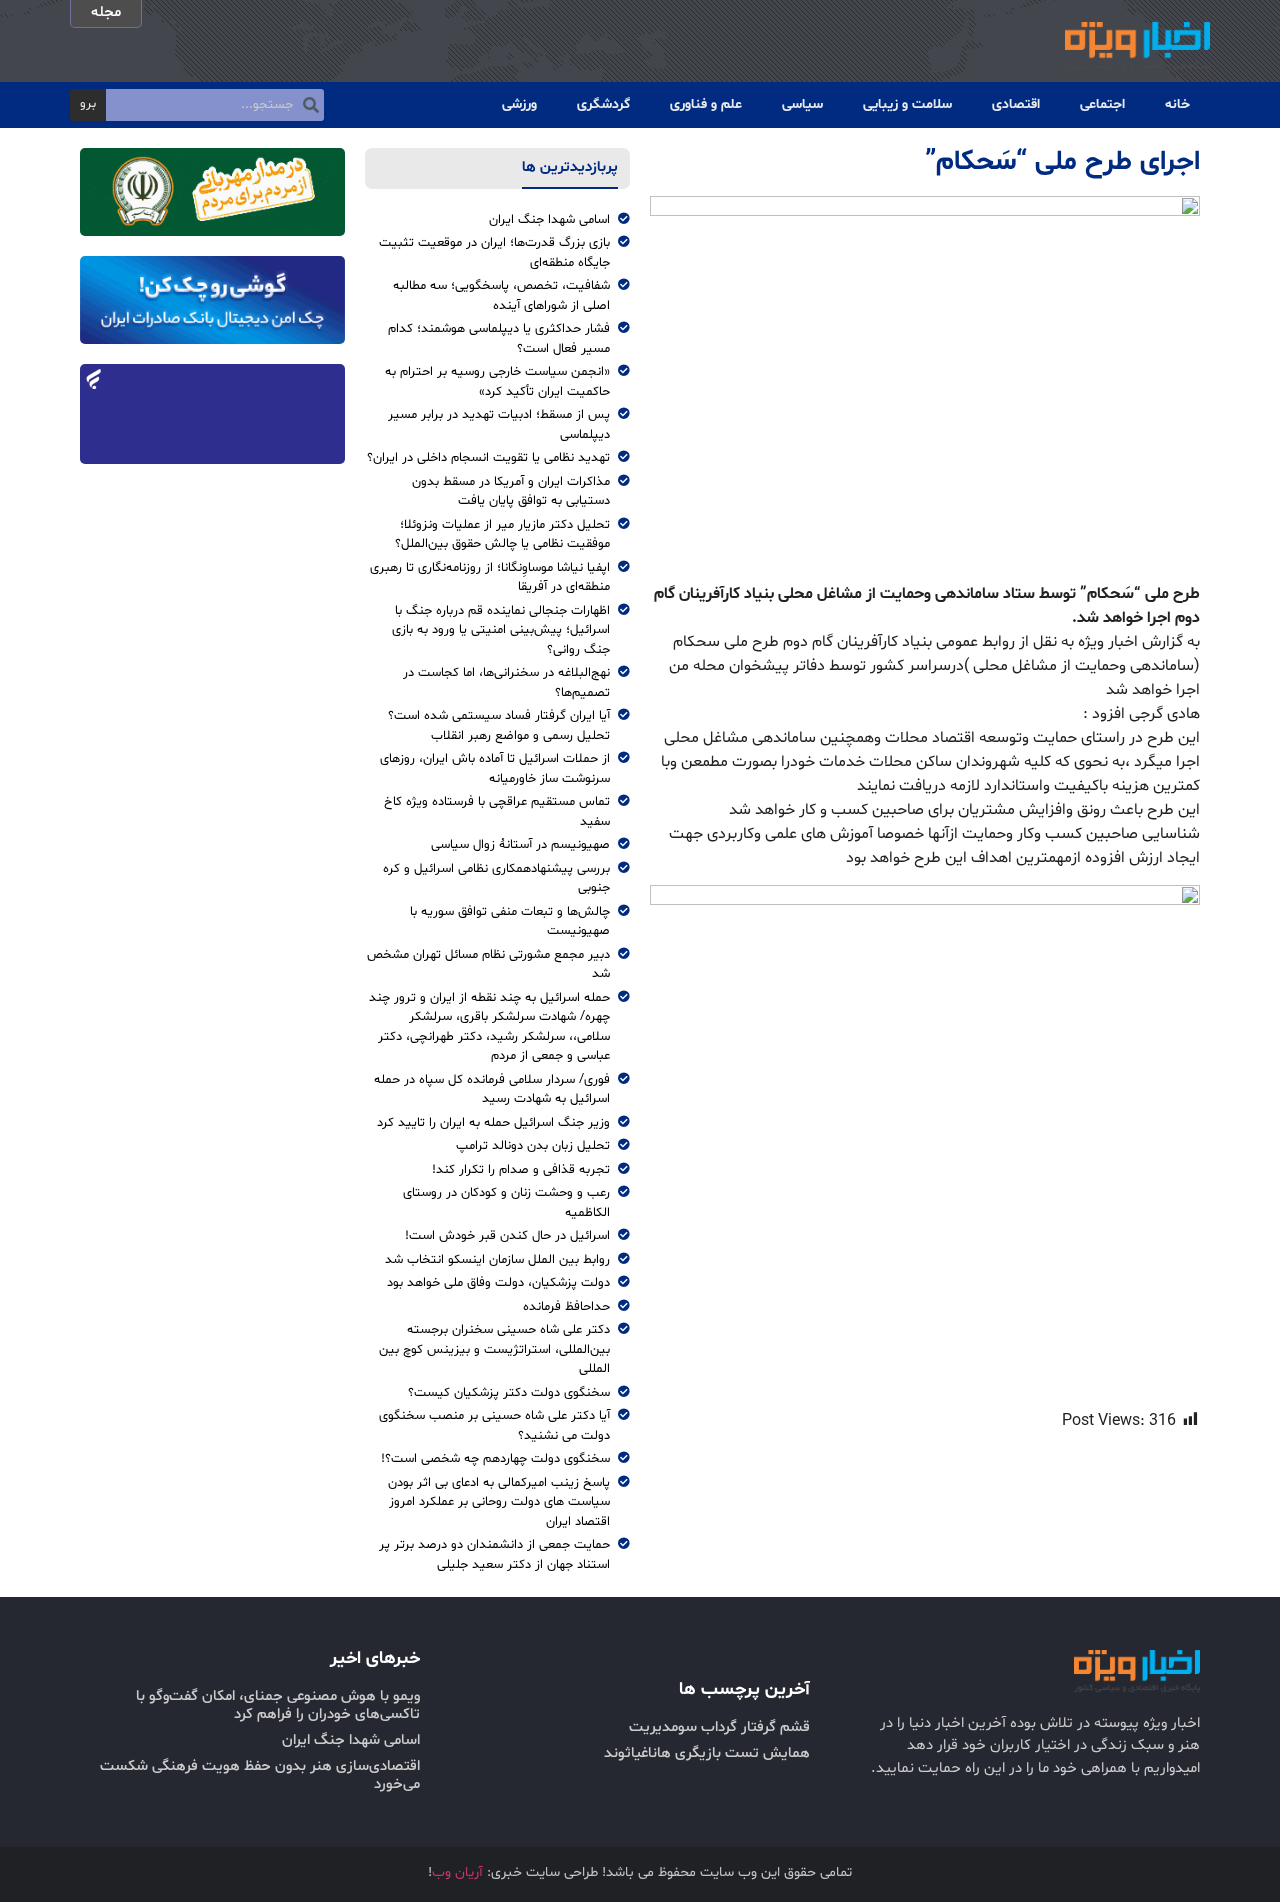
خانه (1177, 104)
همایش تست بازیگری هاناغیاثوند (707, 1753)
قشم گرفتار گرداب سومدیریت (719, 1727)
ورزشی (519, 104)
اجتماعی (1102, 104)
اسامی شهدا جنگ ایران (351, 1740)
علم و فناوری (706, 104)
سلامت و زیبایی (907, 104)
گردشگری (603, 104)
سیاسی (802, 104)
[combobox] (215, 105)
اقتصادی (1016, 104)
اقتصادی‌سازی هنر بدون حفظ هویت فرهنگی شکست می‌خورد (260, 1775)
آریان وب (457, 1872)
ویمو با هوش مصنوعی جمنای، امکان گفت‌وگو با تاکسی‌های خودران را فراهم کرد (278, 1705)
